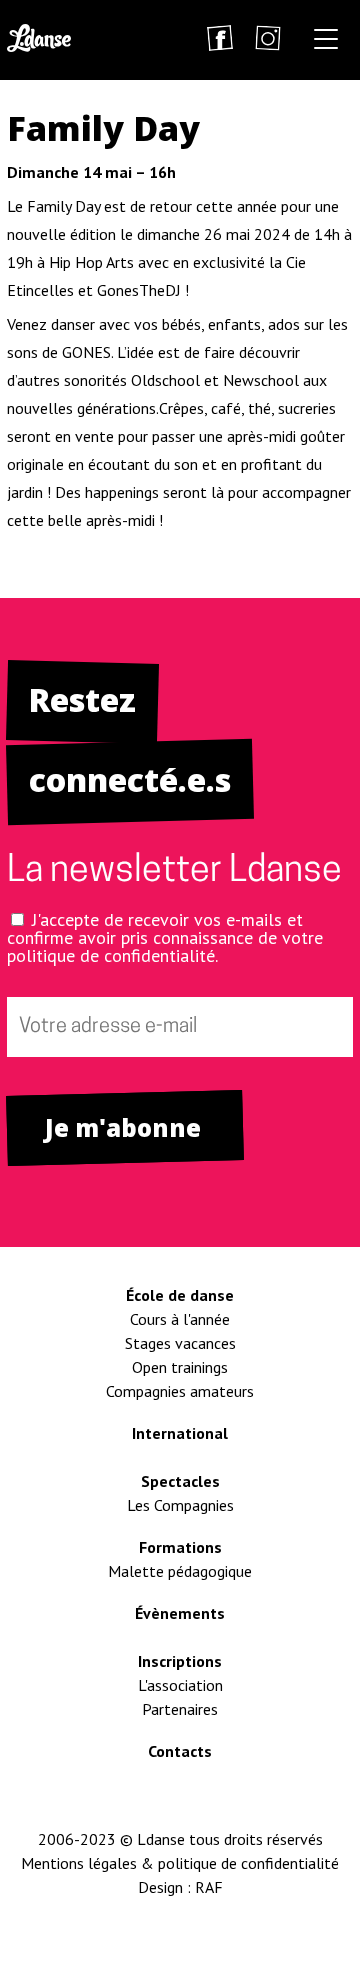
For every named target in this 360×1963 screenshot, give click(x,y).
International (180, 1433)
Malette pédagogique (180, 1571)
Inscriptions (180, 1661)
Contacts (180, 1751)
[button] (326, 42)
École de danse (180, 1295)
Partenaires (180, 1709)
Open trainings (180, 1367)
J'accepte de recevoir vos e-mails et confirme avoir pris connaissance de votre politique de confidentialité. (165, 937)
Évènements (180, 1613)
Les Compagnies (180, 1505)
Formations (180, 1547)
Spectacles (180, 1481)
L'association (180, 1685)
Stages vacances (180, 1343)
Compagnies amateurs (180, 1391)
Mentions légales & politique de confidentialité (180, 1863)
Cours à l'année (180, 1319)
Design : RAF (180, 1887)
